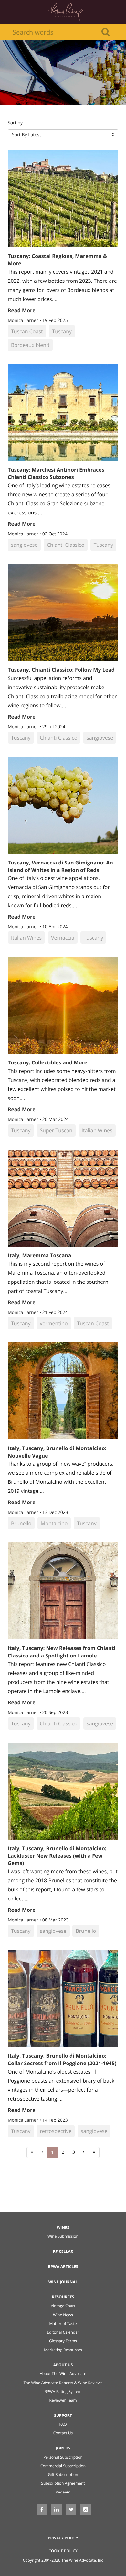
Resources (63, 2297)
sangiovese (24, 545)
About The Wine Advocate (63, 2374)
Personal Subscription (63, 2457)
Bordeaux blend (30, 345)
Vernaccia (63, 938)
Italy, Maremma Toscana (40, 1255)
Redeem (63, 2492)
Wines (63, 2227)
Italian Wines (26, 938)
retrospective (56, 2131)
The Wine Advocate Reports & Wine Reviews (63, 2383)
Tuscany (62, 331)
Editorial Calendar (63, 2332)
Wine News (63, 2315)
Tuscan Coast (27, 331)
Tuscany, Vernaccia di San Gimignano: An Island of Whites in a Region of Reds (60, 866)
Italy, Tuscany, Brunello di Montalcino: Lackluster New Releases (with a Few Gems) (57, 1856)
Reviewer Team (63, 2400)
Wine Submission (63, 2236)
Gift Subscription (63, 2475)
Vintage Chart (63, 2306)
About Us (63, 2365)
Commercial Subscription (63, 2466)
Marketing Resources (63, 2350)
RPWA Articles (63, 2267)
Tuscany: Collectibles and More (47, 1062)
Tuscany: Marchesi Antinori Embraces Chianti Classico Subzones (56, 473)
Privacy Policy (63, 2538)
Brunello (21, 1523)
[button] (63, 135)
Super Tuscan (56, 1130)
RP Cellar (63, 2251)
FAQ (63, 2424)
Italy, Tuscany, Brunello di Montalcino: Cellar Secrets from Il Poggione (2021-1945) (62, 2059)
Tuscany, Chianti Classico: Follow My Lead (61, 670)
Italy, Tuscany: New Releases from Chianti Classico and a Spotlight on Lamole (62, 1652)
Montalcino (54, 1523)
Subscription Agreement (63, 2483)
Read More (22, 310)
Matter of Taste (63, 2323)
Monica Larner (24, 320)
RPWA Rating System (63, 2391)
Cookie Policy (63, 2551)
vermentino (54, 1323)
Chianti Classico (66, 545)
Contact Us (63, 2433)
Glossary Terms (63, 2341)
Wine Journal (63, 2282)
